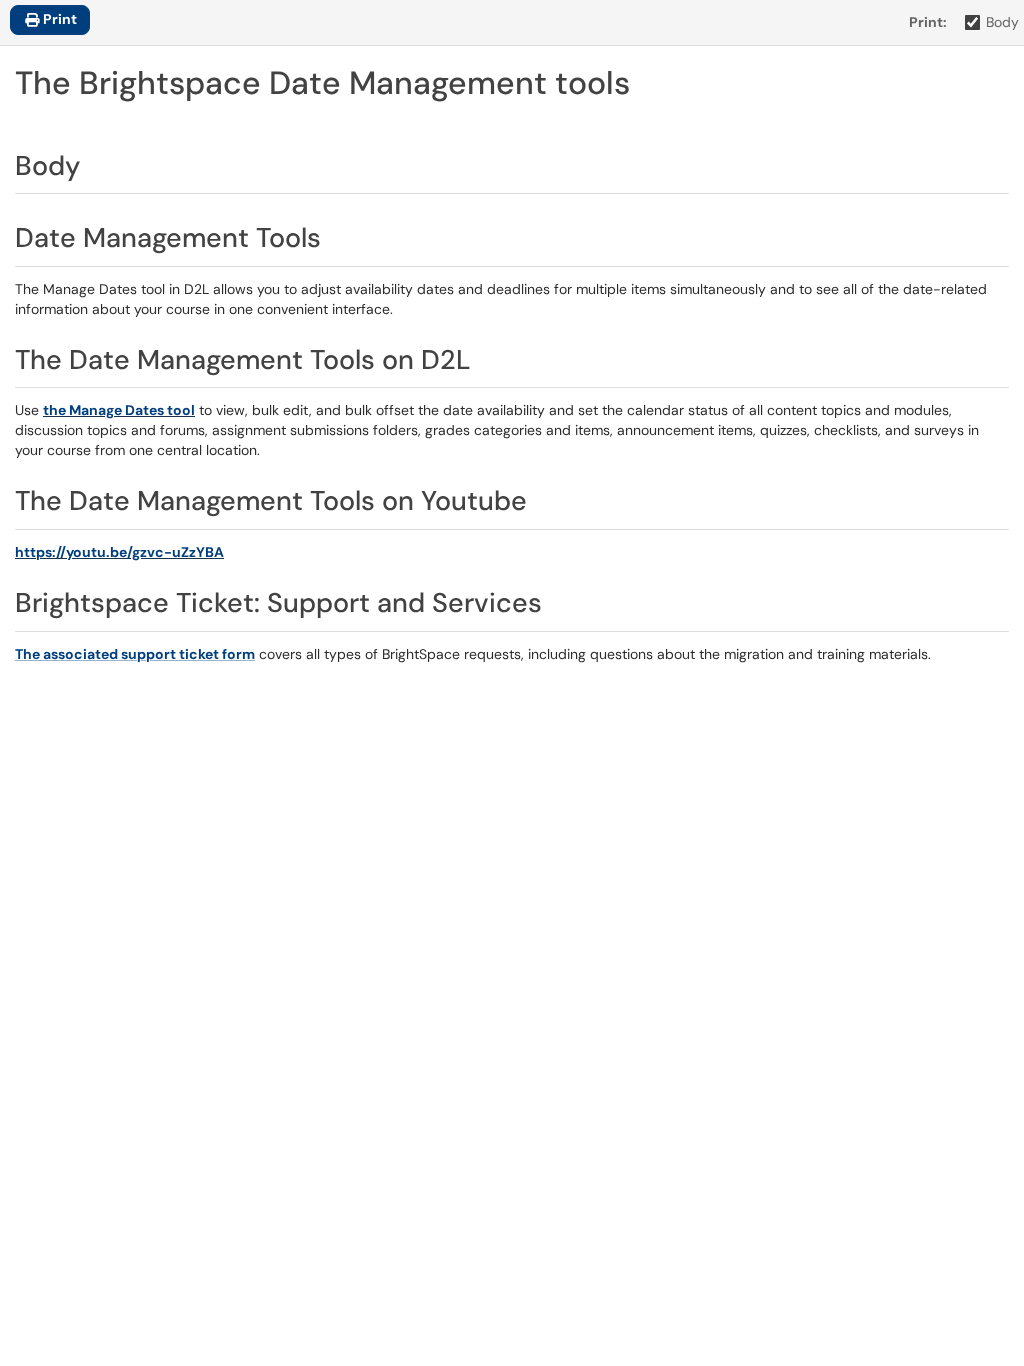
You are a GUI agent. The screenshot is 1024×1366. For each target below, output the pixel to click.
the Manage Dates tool (119, 410)
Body (1002, 22)
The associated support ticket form (135, 654)
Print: (928, 22)
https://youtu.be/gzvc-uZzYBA (119, 552)
